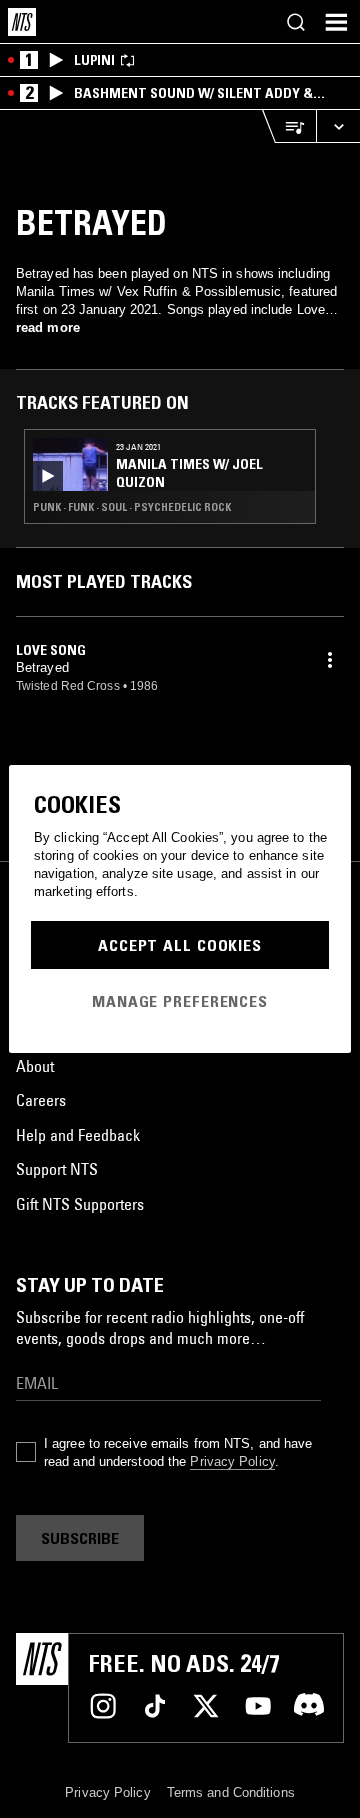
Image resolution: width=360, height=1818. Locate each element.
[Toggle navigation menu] (336, 22)
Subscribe (80, 1538)
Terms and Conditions (231, 1792)
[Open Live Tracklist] (289, 126)
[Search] (296, 22)
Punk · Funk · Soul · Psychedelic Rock (132, 507)
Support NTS (57, 1169)
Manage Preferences (180, 1001)
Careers (41, 1100)
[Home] (22, 22)
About (35, 1066)
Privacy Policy (232, 1461)
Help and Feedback (78, 1135)
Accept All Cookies (180, 945)
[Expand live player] (338, 126)
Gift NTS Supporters (80, 1204)
